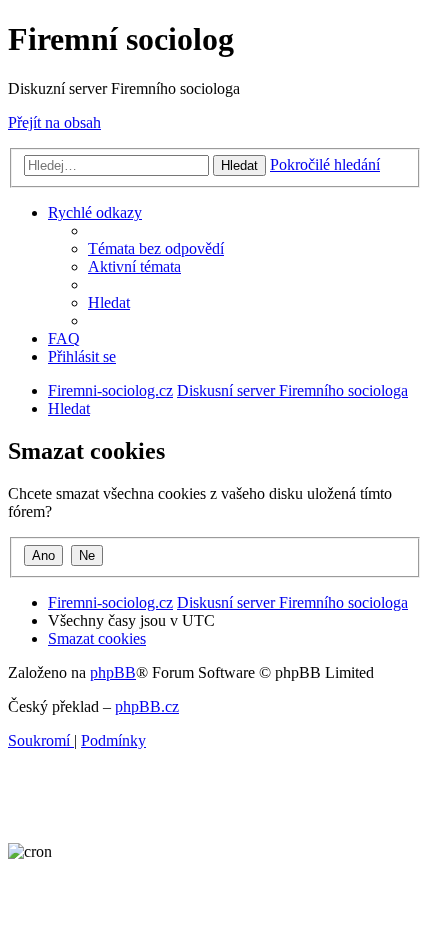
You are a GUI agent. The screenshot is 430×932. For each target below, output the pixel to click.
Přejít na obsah (54, 122)
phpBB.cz (147, 706)
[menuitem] (156, 248)
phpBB (113, 672)
